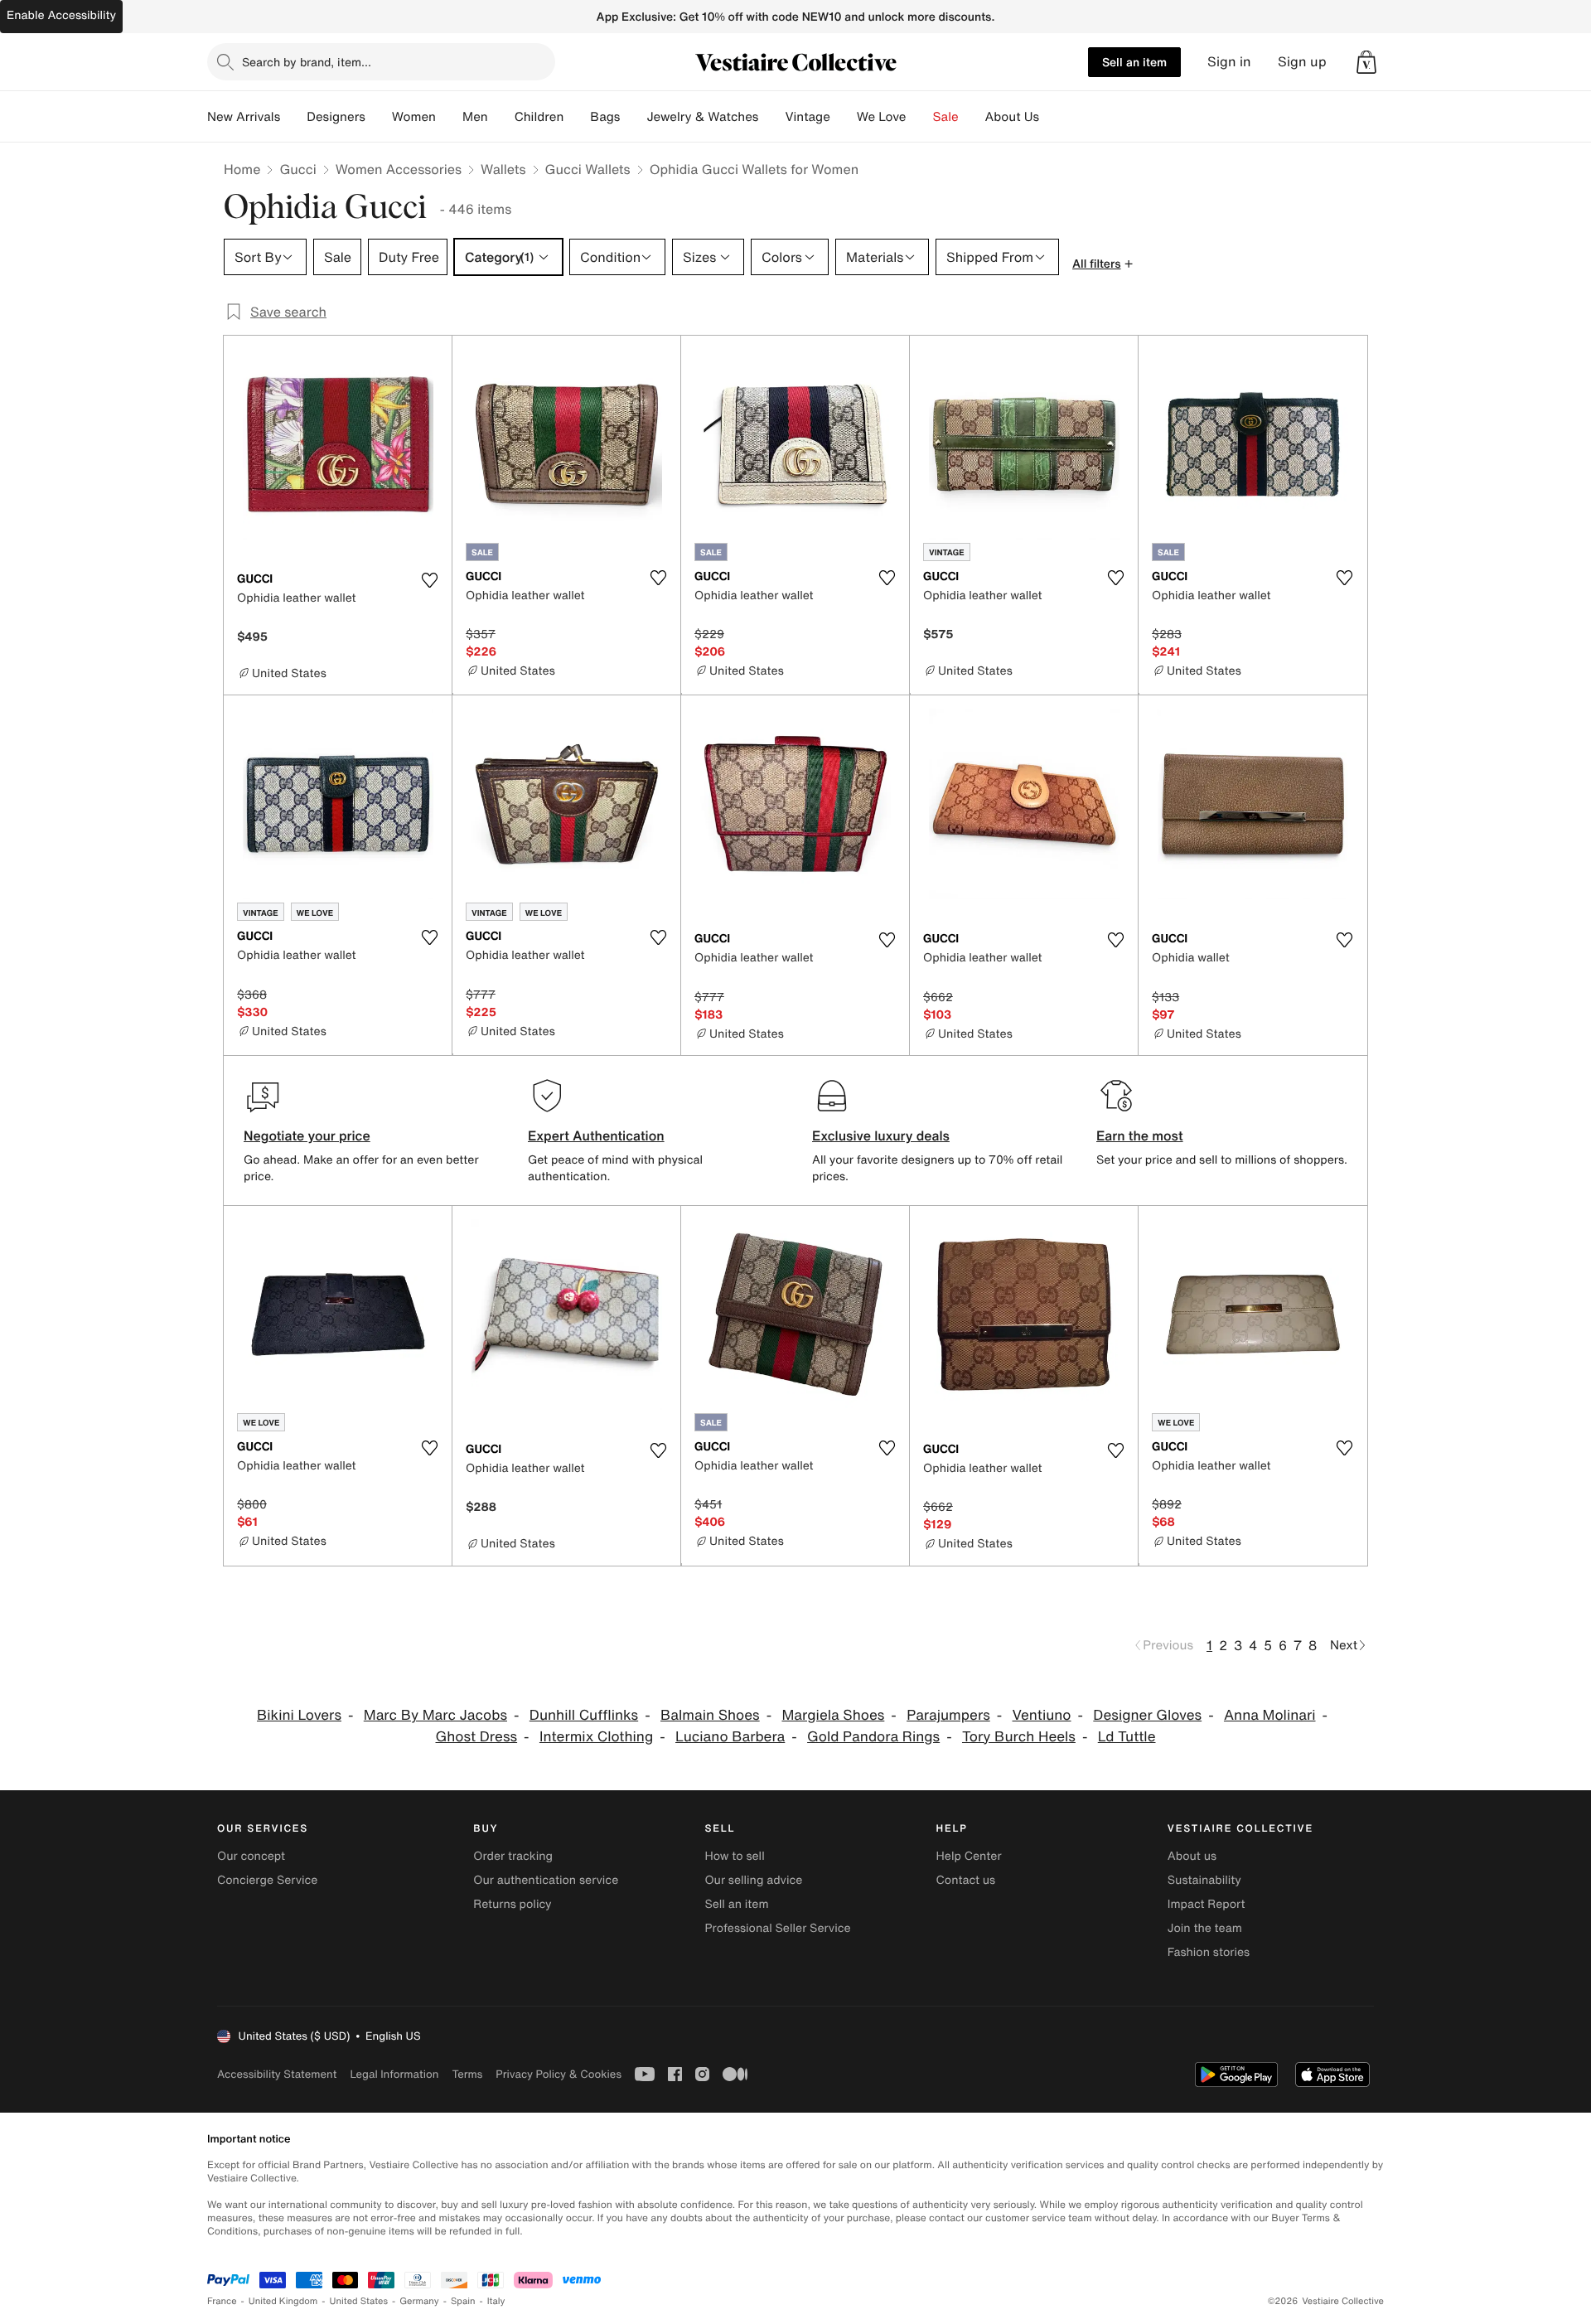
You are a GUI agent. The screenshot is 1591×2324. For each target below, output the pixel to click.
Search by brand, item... (307, 62)
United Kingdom (283, 2301)
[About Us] (1052, 117)
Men (475, 117)
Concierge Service (267, 1880)
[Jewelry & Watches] (771, 117)
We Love (882, 117)
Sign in (1229, 62)
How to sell (734, 1856)
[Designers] (379, 117)
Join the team (1205, 1928)
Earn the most (1140, 1135)
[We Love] (920, 117)
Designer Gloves (1147, 1715)
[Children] (577, 117)
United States (359, 2301)
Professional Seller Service (777, 1928)
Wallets (503, 169)
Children (539, 117)
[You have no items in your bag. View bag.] (1366, 62)
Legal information (394, 2074)
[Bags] (633, 117)
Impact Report (1207, 1904)
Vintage (807, 117)
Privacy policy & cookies (559, 2074)
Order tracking (513, 1856)
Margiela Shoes (833, 1715)
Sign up (1302, 62)
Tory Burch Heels (1019, 1737)
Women (414, 117)
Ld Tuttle (1127, 1737)
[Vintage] (844, 117)
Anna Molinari (1270, 1715)
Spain (463, 2301)
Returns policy (512, 1904)
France (222, 2301)
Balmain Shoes (710, 1715)
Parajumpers (948, 1715)
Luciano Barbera (730, 1737)
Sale (946, 117)
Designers (336, 117)
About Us (1012, 117)
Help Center (969, 1856)
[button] (1366, 62)
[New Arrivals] (293, 117)
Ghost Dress (477, 1737)
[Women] (449, 117)
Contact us (966, 1880)
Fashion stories (1209, 1952)
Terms (467, 2074)
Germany (419, 2301)
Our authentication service (546, 1880)
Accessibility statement (277, 2074)
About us (1192, 1856)
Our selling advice (753, 1880)
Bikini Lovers (299, 1715)
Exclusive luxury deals (881, 1135)
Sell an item (1134, 62)
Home (242, 169)
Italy (496, 2301)
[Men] (501, 117)
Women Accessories (399, 169)
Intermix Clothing (596, 1737)
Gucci (297, 169)
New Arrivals (244, 117)
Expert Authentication (596, 1135)
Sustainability (1204, 1880)
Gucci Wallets (588, 169)
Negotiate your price (307, 1135)
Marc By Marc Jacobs (435, 1715)
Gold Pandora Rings (873, 1737)
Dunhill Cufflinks (584, 1715)
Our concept (251, 1856)
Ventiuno (1042, 1715)
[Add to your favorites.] (429, 580)
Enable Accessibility (61, 15)
